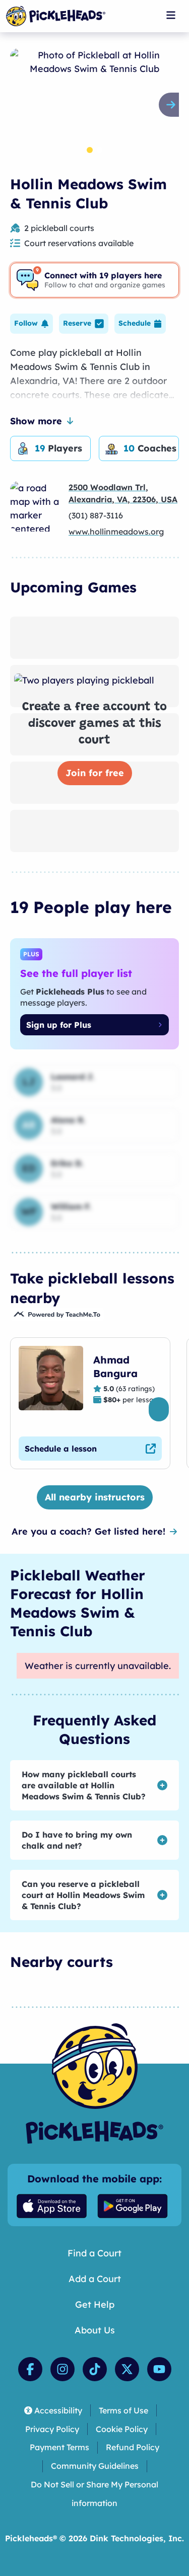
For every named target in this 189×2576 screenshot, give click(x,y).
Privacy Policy (52, 2429)
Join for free (95, 773)
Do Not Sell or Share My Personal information (94, 2494)
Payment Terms (59, 2447)
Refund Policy (133, 2447)
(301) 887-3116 (96, 515)
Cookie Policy (122, 2429)
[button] (31, 324)
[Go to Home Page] (56, 16)
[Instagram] (62, 2369)
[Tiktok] (95, 2369)
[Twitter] (127, 2369)
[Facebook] (30, 2369)
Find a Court (94, 2253)
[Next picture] (173, 105)
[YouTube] (159, 2369)
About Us (95, 2330)
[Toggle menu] (171, 15)
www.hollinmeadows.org (116, 532)
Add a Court (95, 2279)
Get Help (95, 2304)
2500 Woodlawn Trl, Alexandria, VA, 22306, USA (123, 493)
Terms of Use (123, 2410)
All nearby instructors (95, 1497)
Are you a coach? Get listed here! (88, 1531)
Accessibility (58, 2410)
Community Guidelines (95, 2466)
